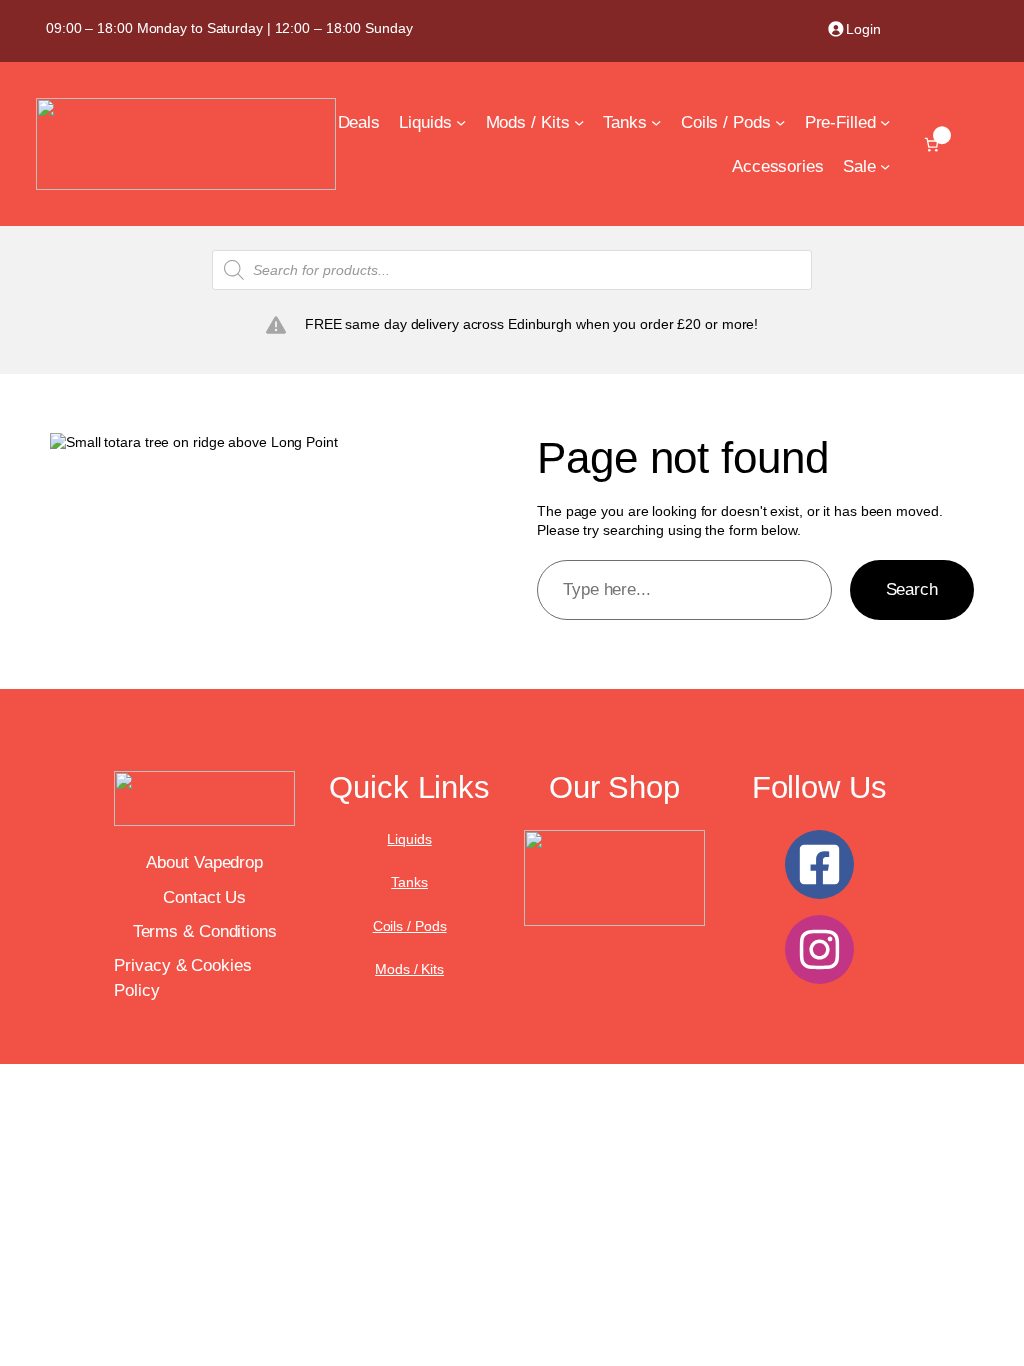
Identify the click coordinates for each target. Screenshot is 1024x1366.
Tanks (409, 882)
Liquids (409, 839)
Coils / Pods (410, 926)
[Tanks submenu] (656, 122)
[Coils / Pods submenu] (780, 122)
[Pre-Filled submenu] (885, 122)
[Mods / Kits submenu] (579, 122)
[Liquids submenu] (461, 122)
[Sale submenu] (885, 166)
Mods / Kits (409, 969)
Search (912, 589)
